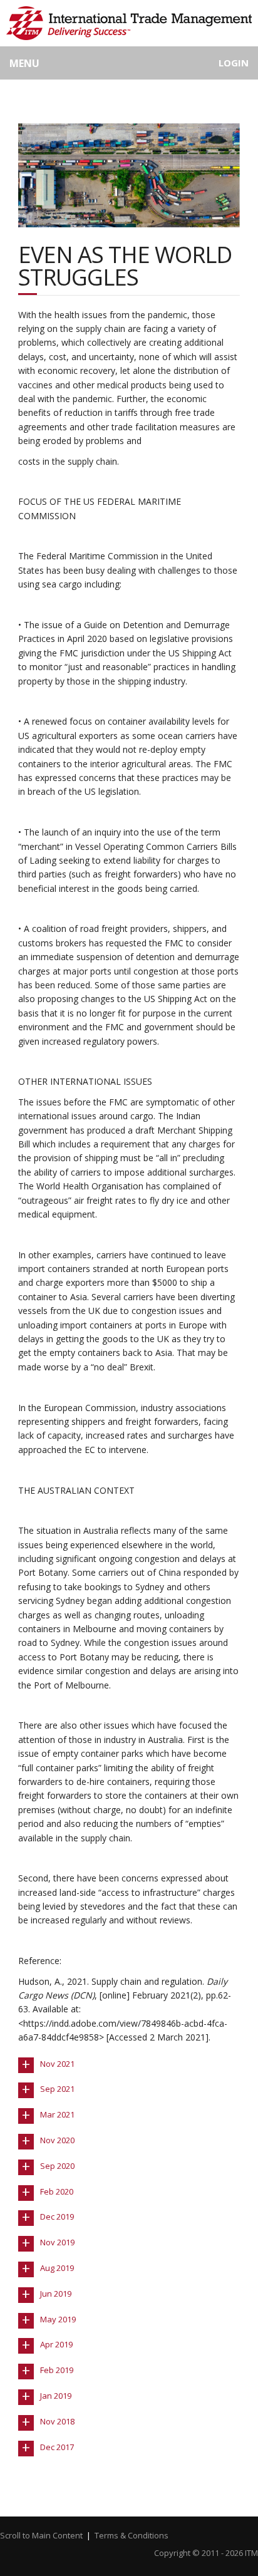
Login (234, 63)
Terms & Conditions (132, 2535)
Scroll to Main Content (41, 2535)
